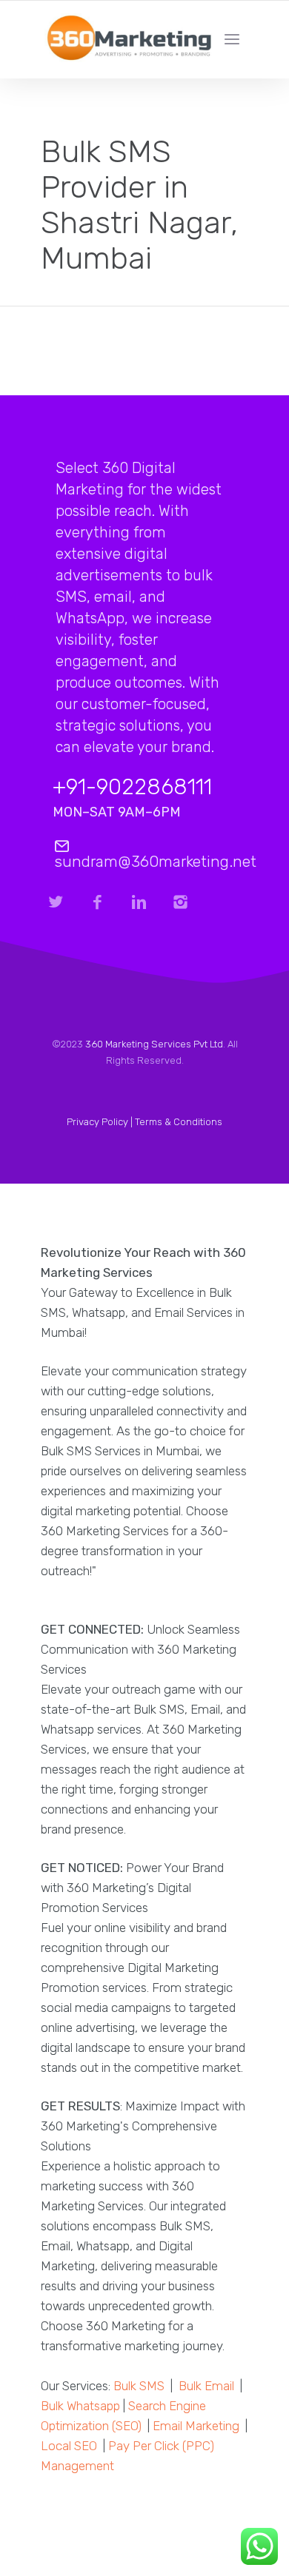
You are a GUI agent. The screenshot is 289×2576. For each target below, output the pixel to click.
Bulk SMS (139, 2386)
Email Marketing (196, 2426)
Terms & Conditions (179, 1122)
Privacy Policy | (101, 1122)
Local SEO (69, 2446)
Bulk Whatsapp (80, 2406)
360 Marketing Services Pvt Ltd (154, 1044)
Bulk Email (206, 2386)
